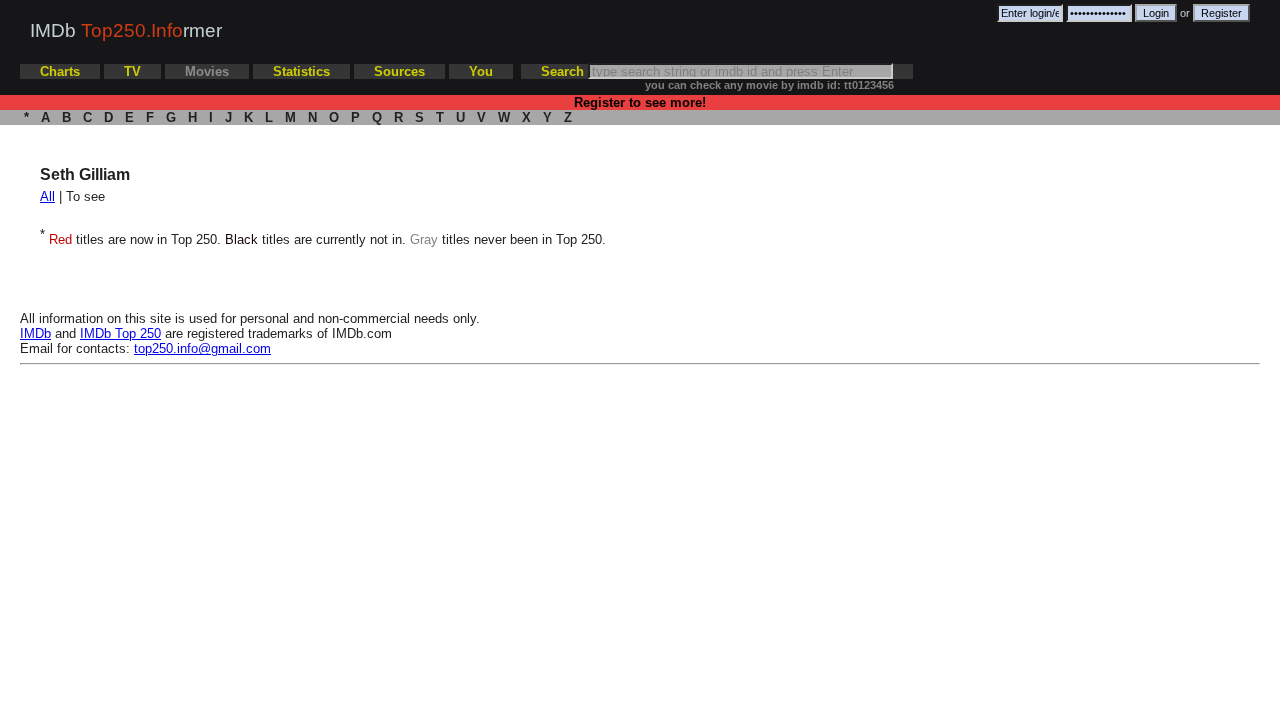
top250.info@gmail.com (202, 348)
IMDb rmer (126, 30)
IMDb (35, 333)
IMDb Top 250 (120, 333)
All (47, 196)
